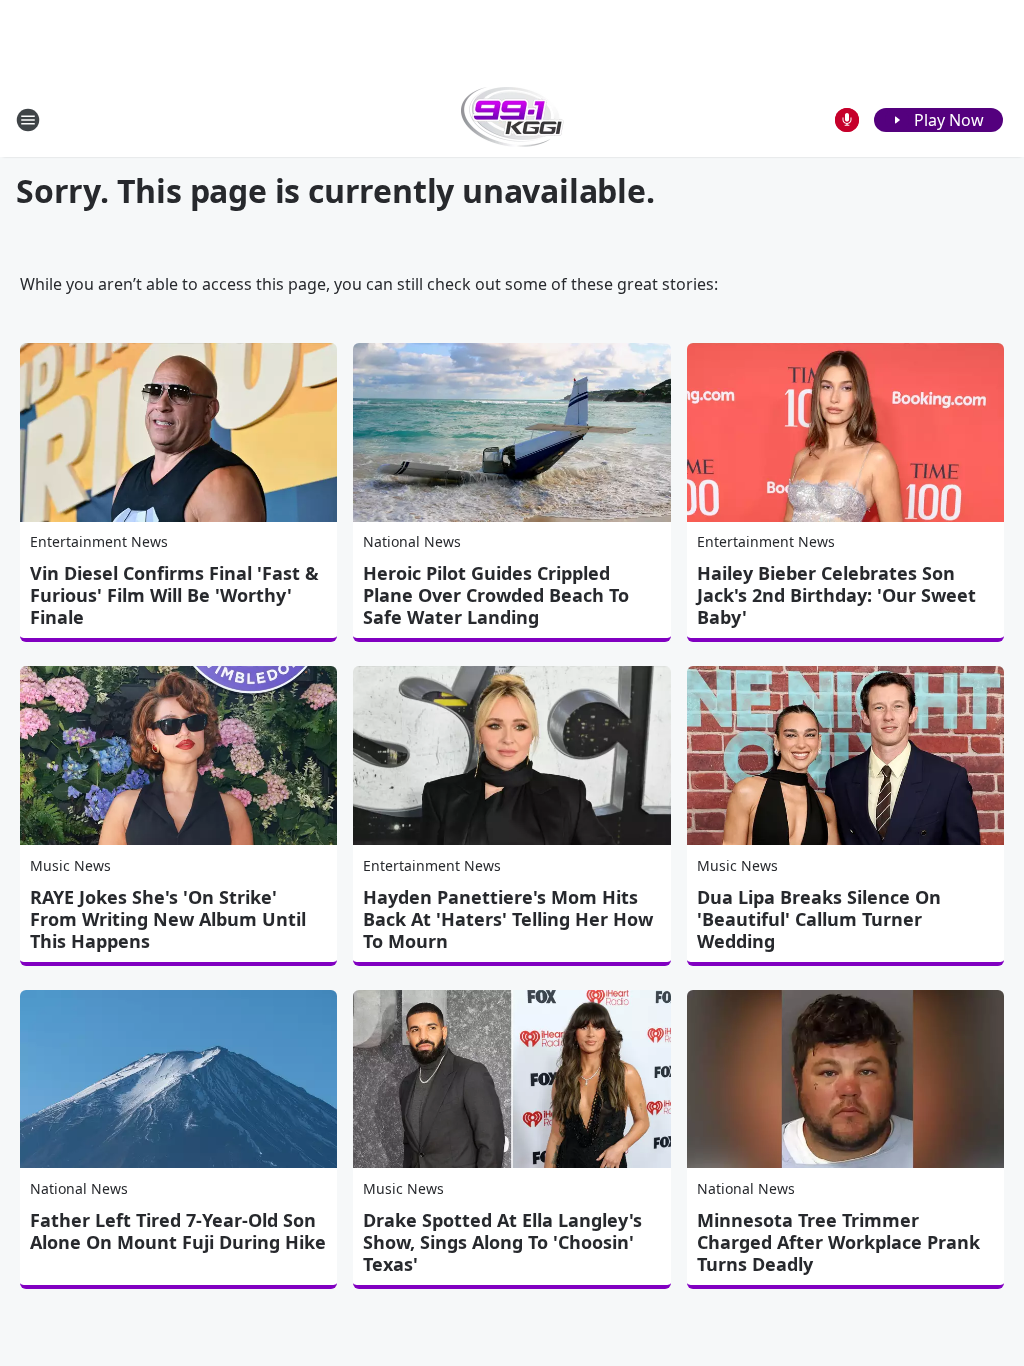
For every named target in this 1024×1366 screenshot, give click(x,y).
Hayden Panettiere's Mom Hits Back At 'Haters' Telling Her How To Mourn (508, 919)
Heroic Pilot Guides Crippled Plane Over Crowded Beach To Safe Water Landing (496, 595)
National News (412, 541)
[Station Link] (512, 119)
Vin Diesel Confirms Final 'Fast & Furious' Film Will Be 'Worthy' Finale (174, 595)
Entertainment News (99, 541)
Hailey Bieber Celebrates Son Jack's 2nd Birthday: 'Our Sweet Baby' (836, 595)
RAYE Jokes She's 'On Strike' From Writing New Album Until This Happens (168, 919)
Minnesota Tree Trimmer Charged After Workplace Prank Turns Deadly (838, 1242)
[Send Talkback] (847, 120)
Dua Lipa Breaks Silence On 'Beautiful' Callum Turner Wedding (819, 919)
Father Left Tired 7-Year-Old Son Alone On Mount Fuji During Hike (178, 1231)
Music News (70, 865)
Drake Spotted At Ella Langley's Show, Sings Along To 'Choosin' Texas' (502, 1242)
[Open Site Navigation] (28, 120)
